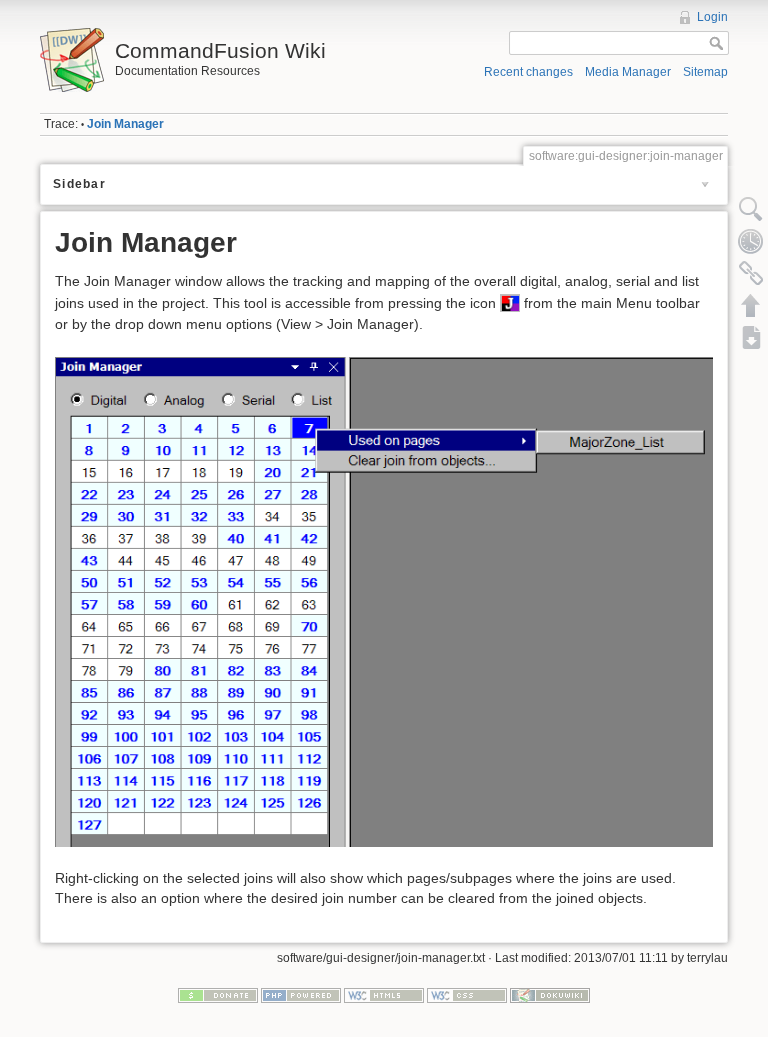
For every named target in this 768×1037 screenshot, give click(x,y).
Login (712, 17)
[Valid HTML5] (384, 994)
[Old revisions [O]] (751, 241)
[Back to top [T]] (751, 305)
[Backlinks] (751, 273)
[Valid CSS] (467, 994)
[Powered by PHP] (301, 994)
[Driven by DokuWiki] (550, 994)
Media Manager (628, 72)
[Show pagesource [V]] (751, 209)
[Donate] (218, 994)
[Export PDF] (751, 337)
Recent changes (528, 72)
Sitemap (705, 72)
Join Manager (125, 124)
